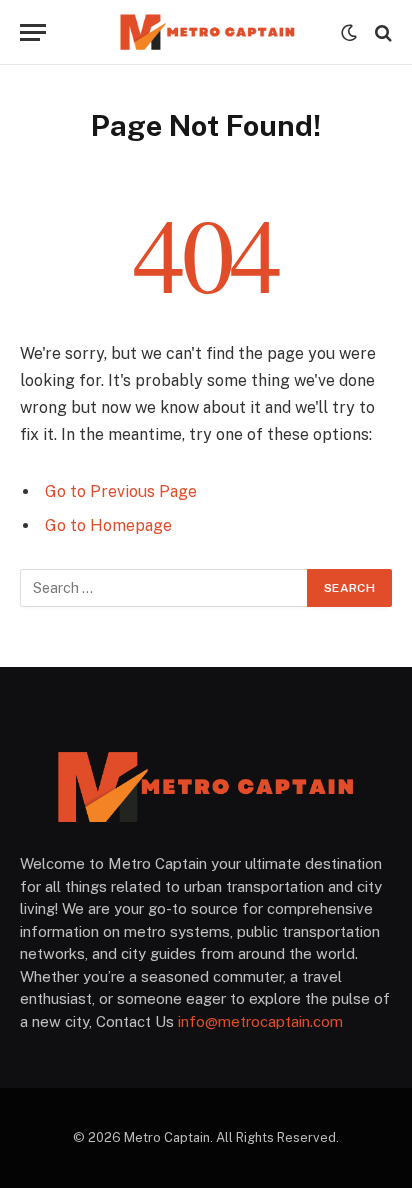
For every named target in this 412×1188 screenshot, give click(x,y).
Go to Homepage (108, 525)
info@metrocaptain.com (260, 1021)
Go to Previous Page (121, 491)
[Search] (381, 32)
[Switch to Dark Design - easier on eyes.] (349, 33)
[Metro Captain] (206, 32)
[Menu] (33, 32)
